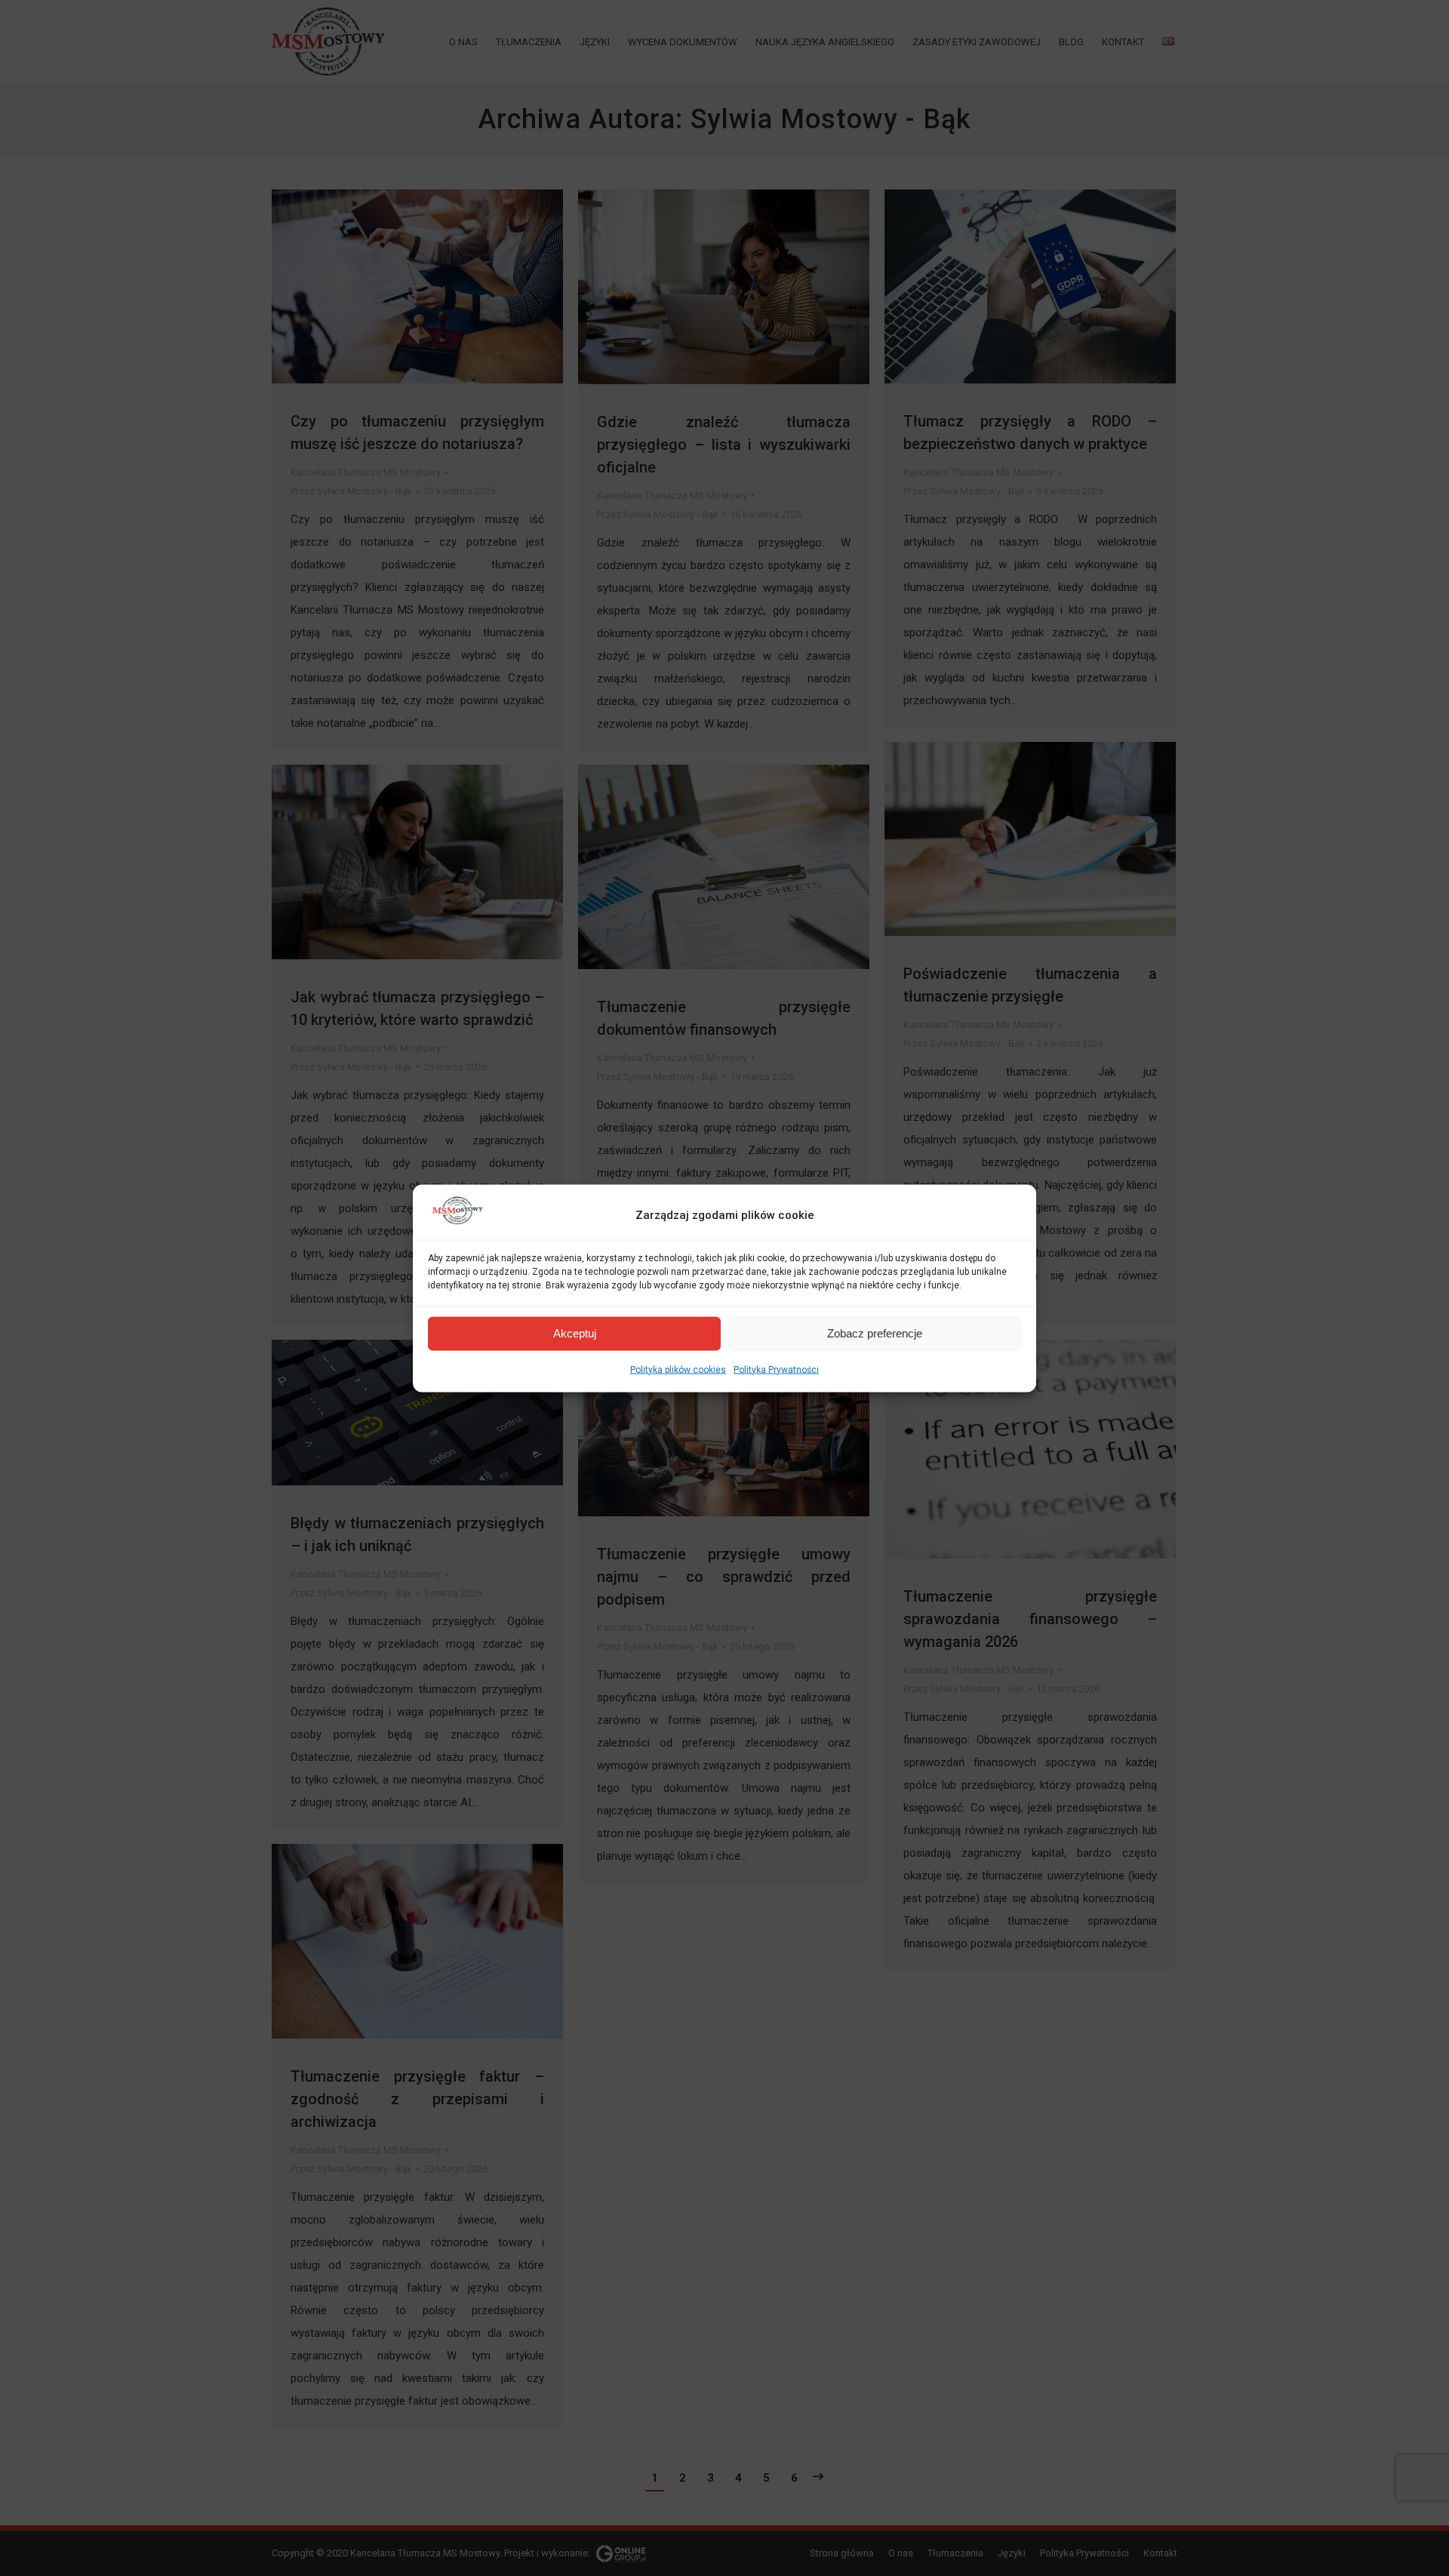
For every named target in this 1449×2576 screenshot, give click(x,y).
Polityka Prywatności (776, 1369)
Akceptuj (575, 1333)
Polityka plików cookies (678, 1369)
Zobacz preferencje (875, 1333)
